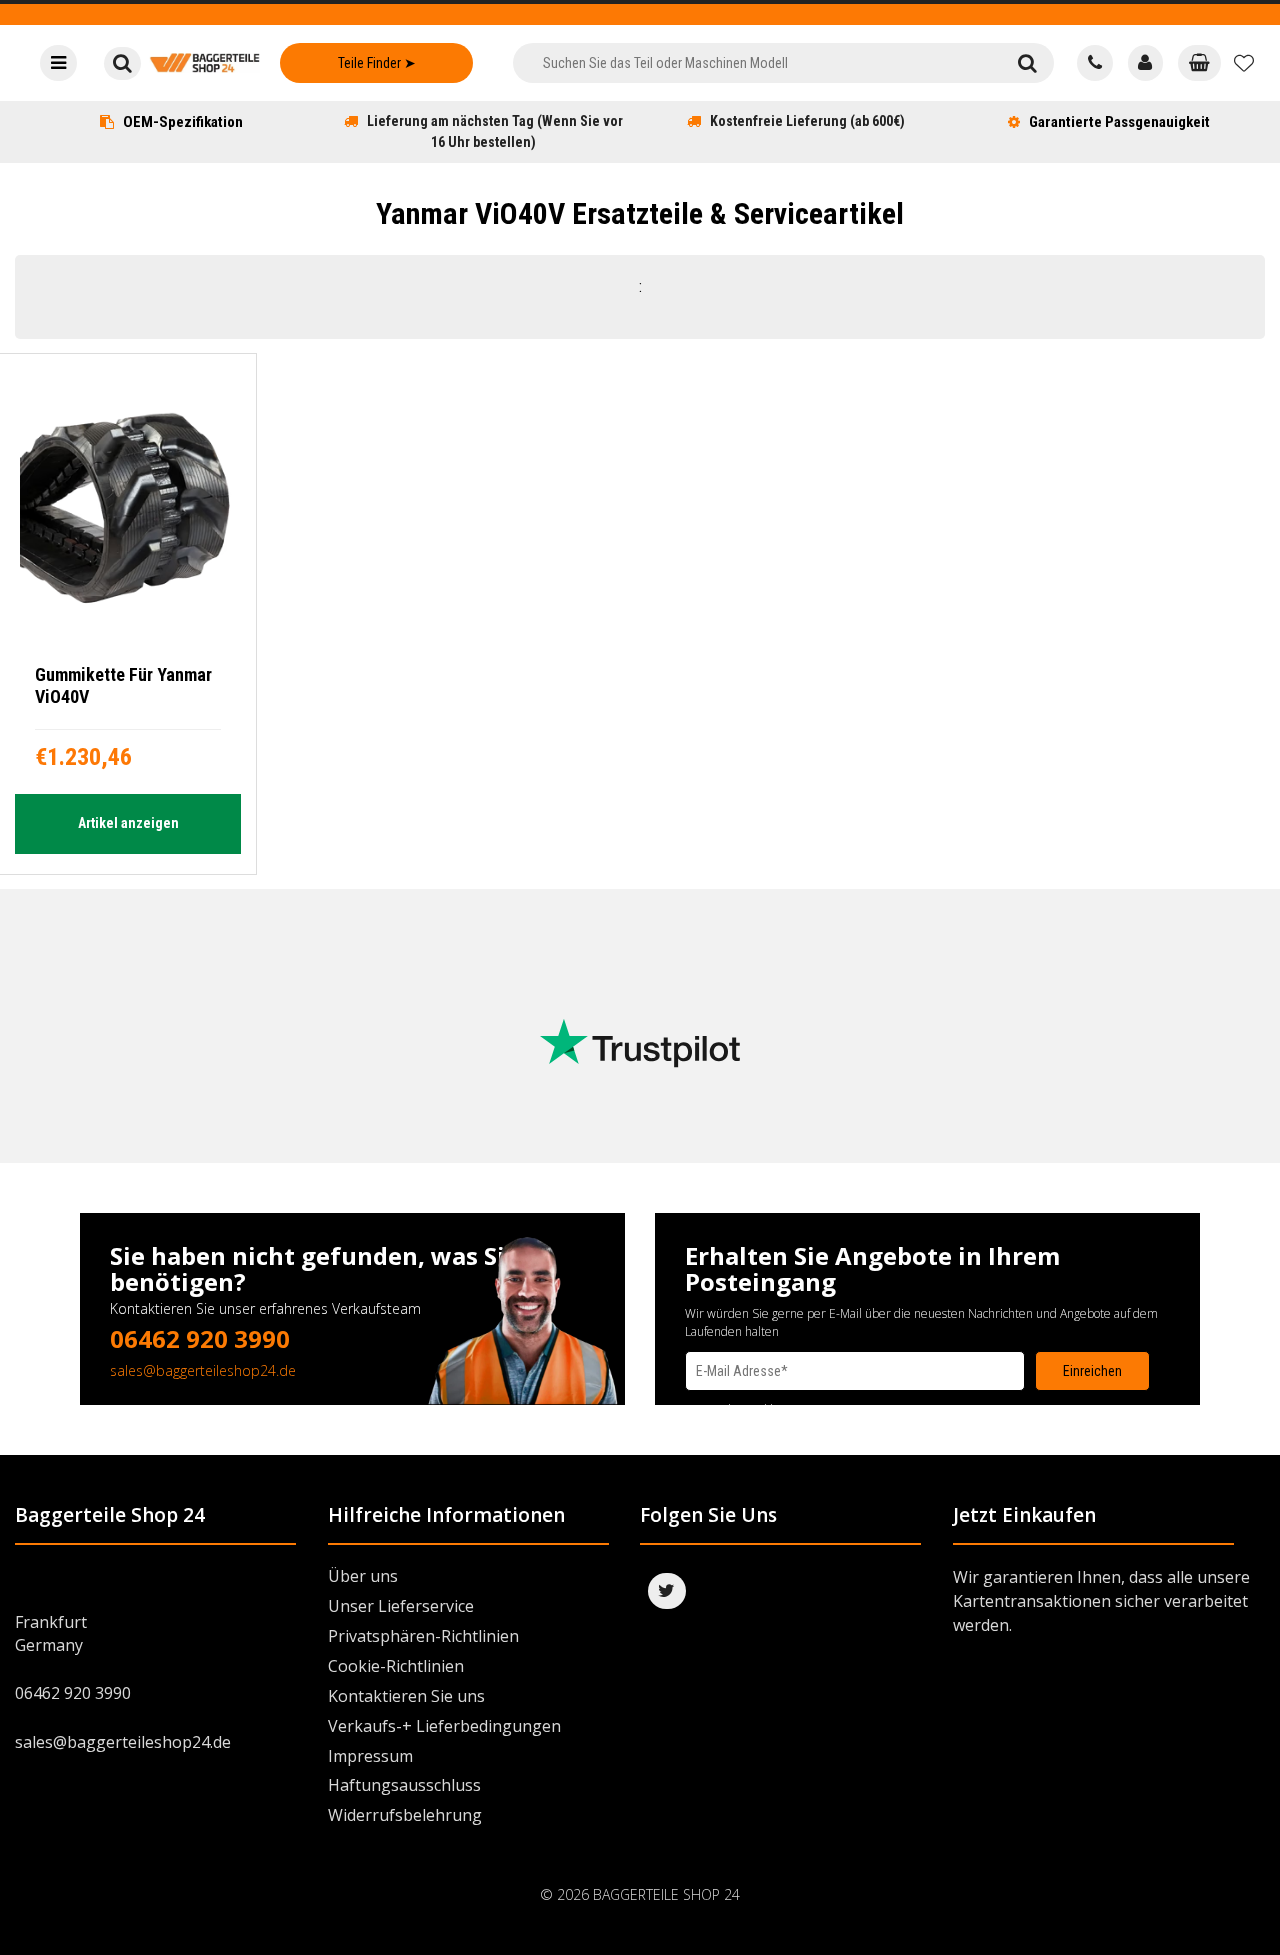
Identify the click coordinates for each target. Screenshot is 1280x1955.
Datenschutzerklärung (744, 1409)
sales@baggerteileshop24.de (203, 1370)
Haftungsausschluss (404, 1785)
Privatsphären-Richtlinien (423, 1636)
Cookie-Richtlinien (396, 1666)
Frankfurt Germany (51, 1633)
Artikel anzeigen (128, 823)
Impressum (370, 1756)
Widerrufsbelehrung (405, 1815)
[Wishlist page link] (1244, 63)
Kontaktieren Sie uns (406, 1696)
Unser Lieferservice (401, 1606)
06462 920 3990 (200, 1338)
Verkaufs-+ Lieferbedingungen (444, 1726)
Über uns (363, 1576)
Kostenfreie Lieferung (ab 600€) (807, 121)
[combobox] (756, 63)
